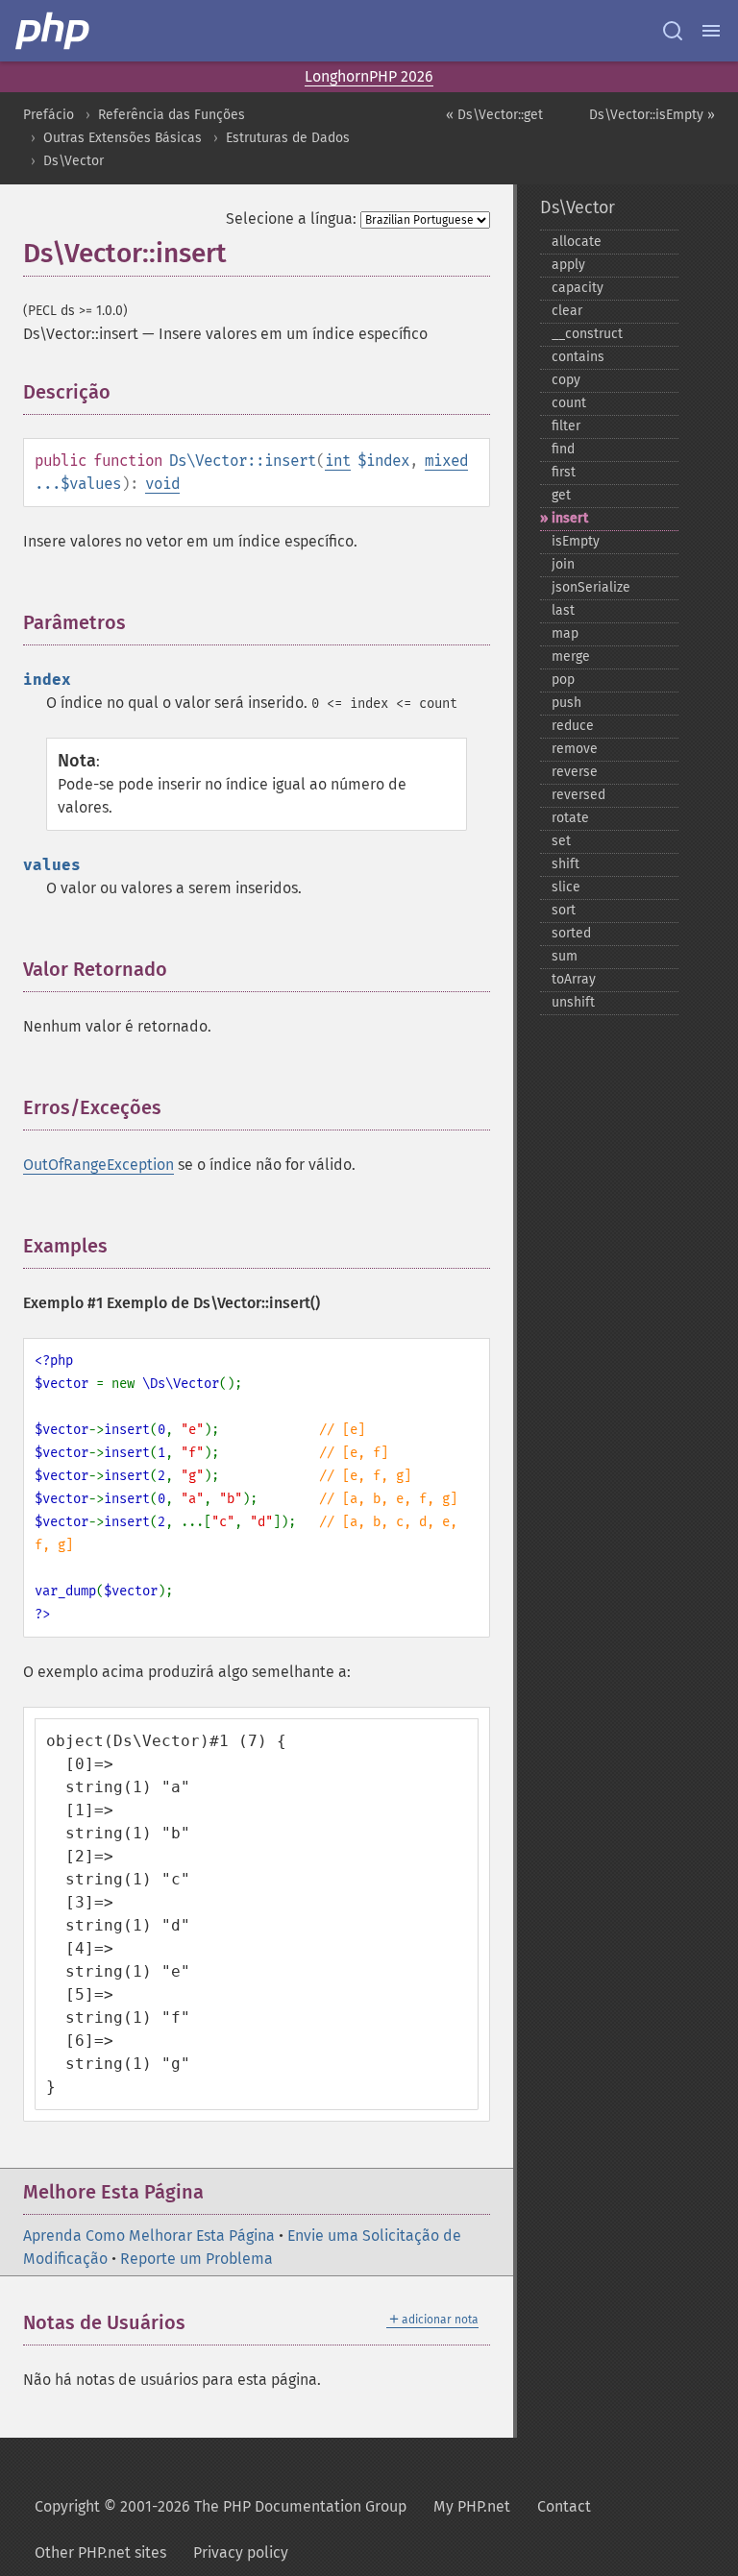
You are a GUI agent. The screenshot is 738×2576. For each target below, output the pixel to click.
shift (566, 864)
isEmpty (576, 541)
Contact (564, 2506)
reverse (575, 772)
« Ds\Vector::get (494, 115)
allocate (577, 242)
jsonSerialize (591, 587)
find (563, 449)
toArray (574, 979)
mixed (446, 461)
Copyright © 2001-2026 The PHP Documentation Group (221, 2506)
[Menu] (711, 31)
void (162, 484)
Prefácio (49, 115)
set (561, 841)
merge (571, 656)
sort (564, 910)
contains (578, 357)
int (338, 461)
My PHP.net (472, 2506)
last (563, 610)
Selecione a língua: (291, 219)
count (569, 403)
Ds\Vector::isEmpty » (652, 115)
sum (565, 956)
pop (563, 680)
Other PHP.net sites (100, 2552)
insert (570, 518)
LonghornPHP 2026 (369, 76)
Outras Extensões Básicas (123, 138)
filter (566, 426)
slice (566, 887)
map (565, 633)
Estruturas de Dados (288, 138)
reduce (573, 726)
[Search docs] (673, 31)
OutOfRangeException (98, 1165)
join (563, 564)
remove (575, 749)
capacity (578, 288)
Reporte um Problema (197, 2259)
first (564, 472)
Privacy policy (241, 2552)
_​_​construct (587, 334)
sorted (571, 933)
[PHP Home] (54, 31)
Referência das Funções (172, 115)
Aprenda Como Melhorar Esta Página (149, 2236)
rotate (570, 818)
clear (567, 311)
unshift (573, 1002)
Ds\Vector (74, 161)
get (561, 495)
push (566, 703)
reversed (578, 795)
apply (568, 265)
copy (566, 380)
